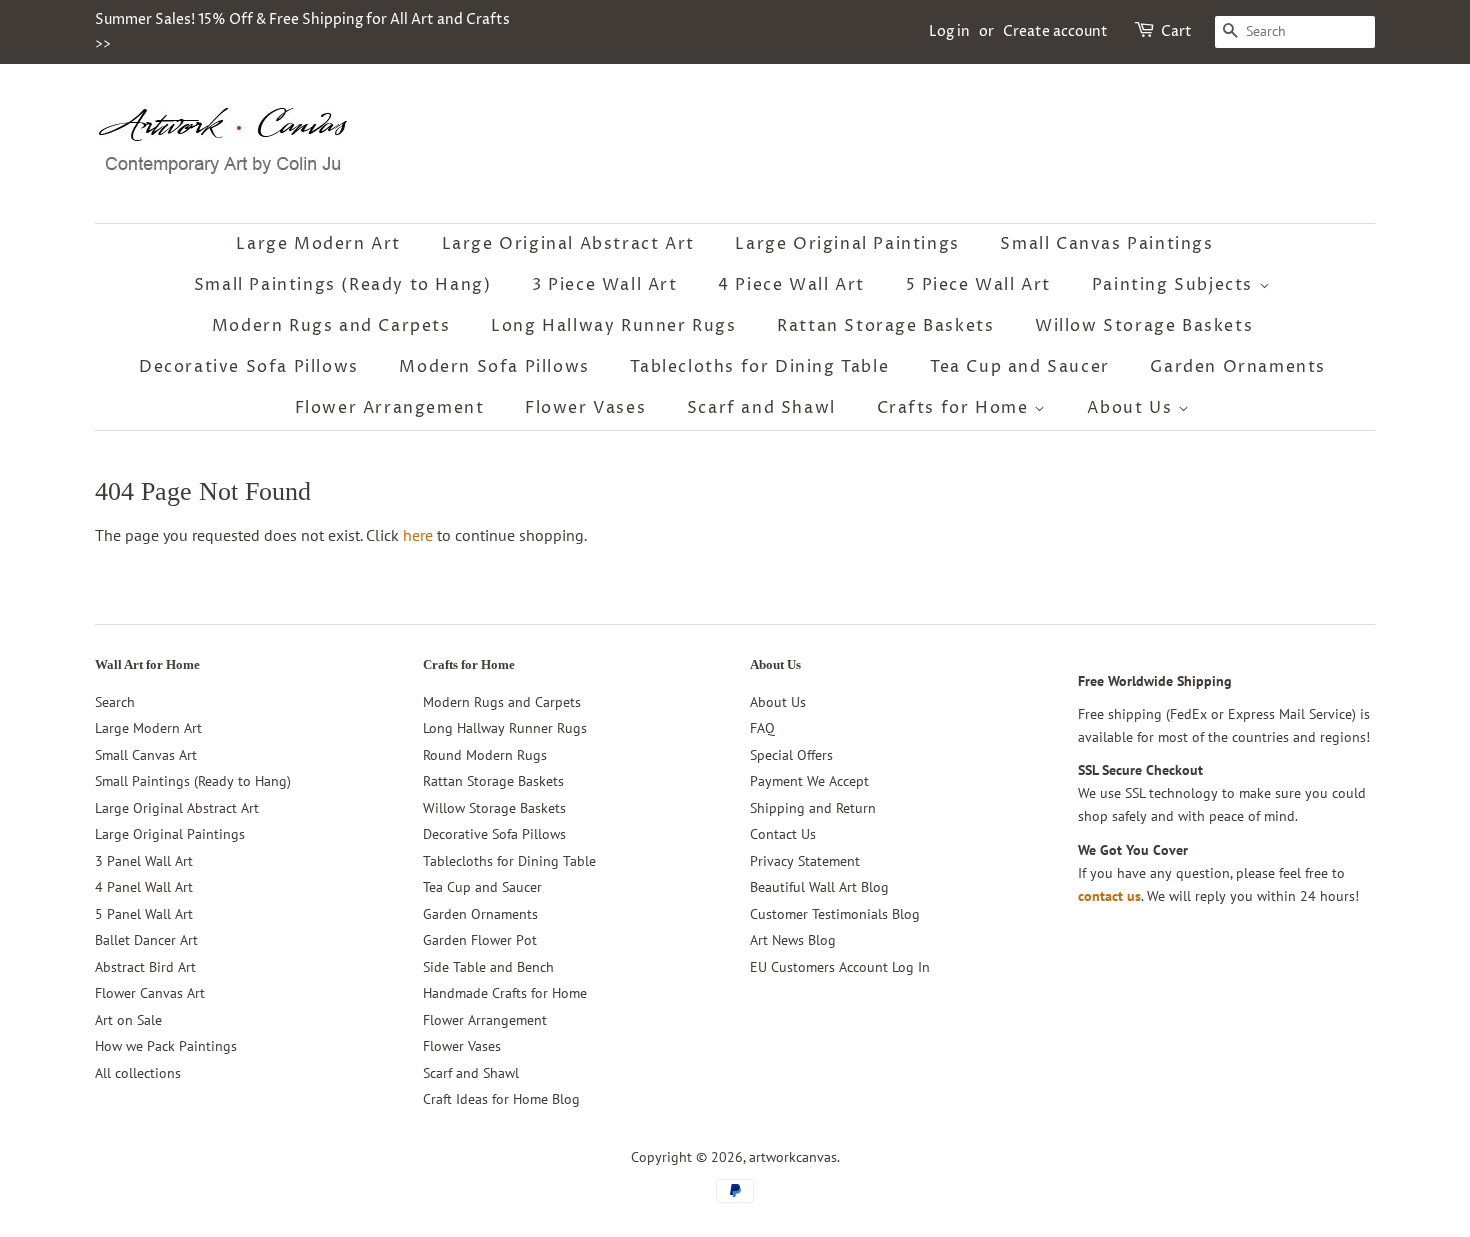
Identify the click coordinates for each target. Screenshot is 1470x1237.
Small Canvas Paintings (1106, 244)
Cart (1176, 31)
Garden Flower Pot (480, 940)
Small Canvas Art (146, 755)
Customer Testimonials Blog (835, 914)
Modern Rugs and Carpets (331, 326)
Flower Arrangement (390, 408)
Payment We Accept (809, 781)
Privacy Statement (805, 861)
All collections (138, 1073)
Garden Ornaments (1238, 367)
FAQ (762, 728)
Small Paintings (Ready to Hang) (343, 285)
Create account (1055, 31)
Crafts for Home (956, 408)
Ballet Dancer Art (146, 940)
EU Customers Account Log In (840, 967)
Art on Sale (128, 1020)
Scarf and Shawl (761, 408)
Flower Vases (585, 408)
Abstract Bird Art (145, 967)
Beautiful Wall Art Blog (819, 887)
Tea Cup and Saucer (1020, 367)
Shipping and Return (813, 808)
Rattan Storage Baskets (885, 326)
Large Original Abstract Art (568, 244)
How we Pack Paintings (166, 1046)
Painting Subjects (1175, 285)
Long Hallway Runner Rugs (613, 326)
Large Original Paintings (847, 244)
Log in (949, 31)
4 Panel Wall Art (144, 887)
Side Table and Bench (488, 967)
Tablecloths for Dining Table (759, 367)
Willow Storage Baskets (1144, 326)
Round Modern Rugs (485, 755)
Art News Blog (793, 940)
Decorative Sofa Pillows (249, 367)
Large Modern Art (318, 244)
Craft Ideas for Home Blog (501, 1099)
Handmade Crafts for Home (505, 993)
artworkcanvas (793, 1157)
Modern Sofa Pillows (494, 367)
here (418, 535)
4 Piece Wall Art (791, 285)
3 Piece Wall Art (605, 285)
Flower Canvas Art (150, 993)
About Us (1132, 408)
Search (115, 702)
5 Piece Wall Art (979, 285)
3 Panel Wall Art (144, 861)
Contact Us (783, 834)
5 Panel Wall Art (144, 914)
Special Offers (791, 755)
